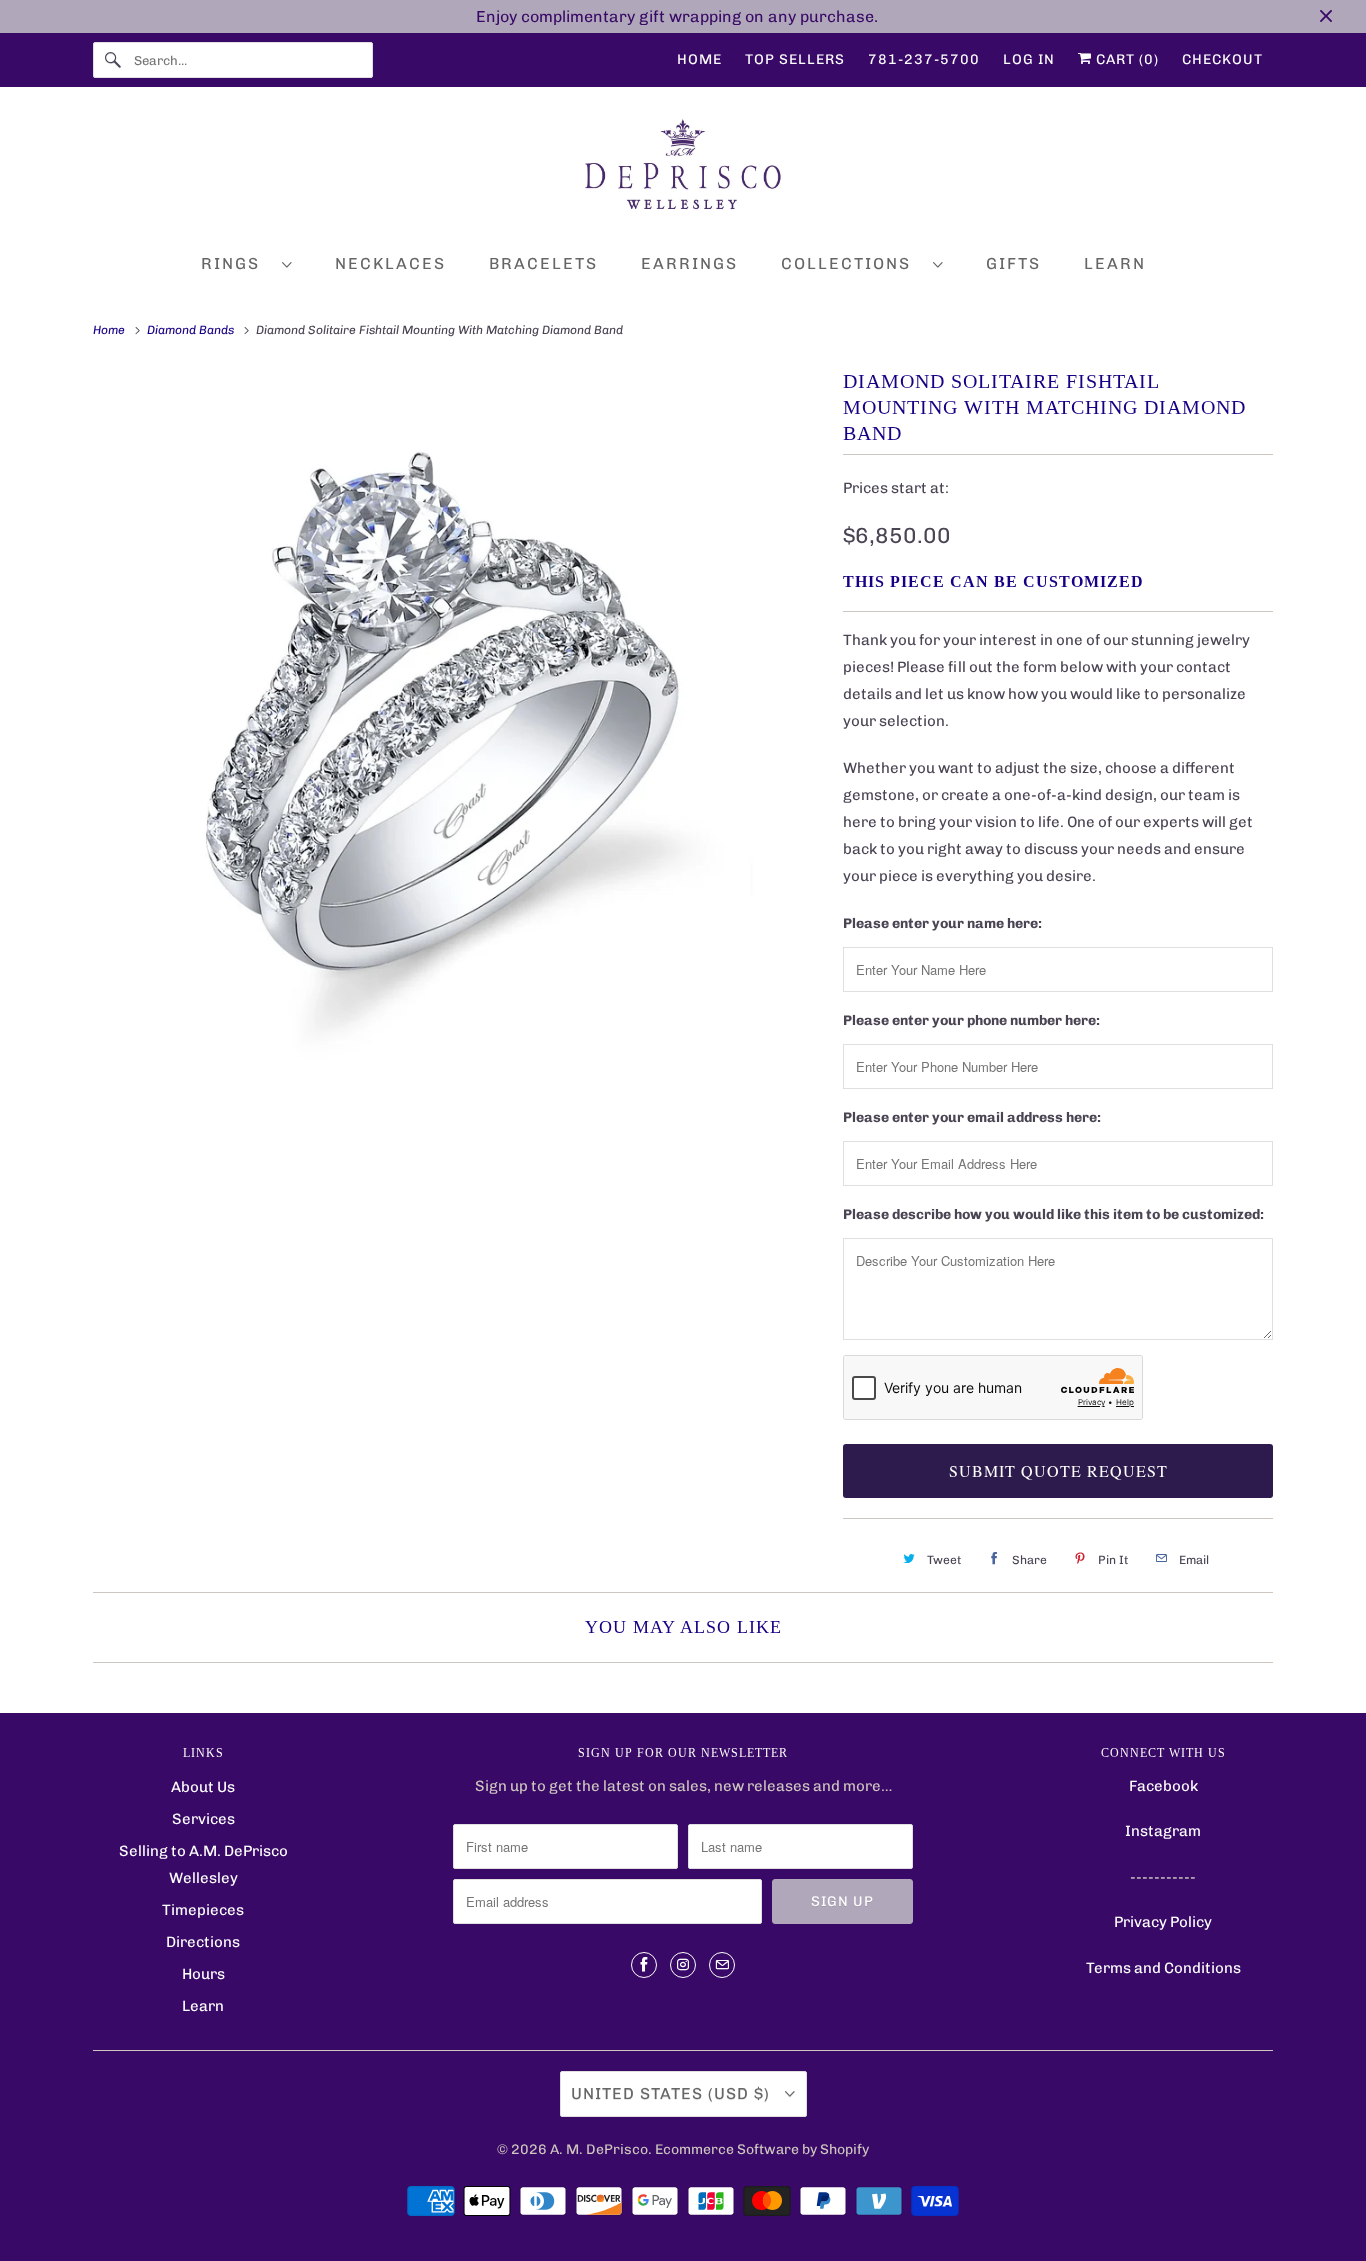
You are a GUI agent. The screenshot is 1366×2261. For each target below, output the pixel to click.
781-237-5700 (924, 59)
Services (203, 1819)
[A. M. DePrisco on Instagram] (683, 1965)
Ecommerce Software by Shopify (762, 2149)
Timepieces (203, 1910)
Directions (203, 1942)
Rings (236, 263)
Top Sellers (795, 59)
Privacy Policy (1163, 1922)
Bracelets (543, 263)
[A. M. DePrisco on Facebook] (644, 1965)
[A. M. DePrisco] (683, 168)
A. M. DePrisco (599, 2149)
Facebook (1163, 1786)
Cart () (1125, 59)
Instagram (1163, 1831)
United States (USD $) (673, 2093)
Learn (1115, 263)
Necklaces (390, 263)
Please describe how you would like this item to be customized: (1053, 1214)
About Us (203, 1787)
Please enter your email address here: (972, 1117)
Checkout (1222, 59)
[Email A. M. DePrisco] (722, 1965)
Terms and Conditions (1163, 1968)
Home (699, 59)
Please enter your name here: (942, 923)
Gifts (1013, 263)
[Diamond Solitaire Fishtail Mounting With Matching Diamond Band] (458, 754)
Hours (203, 1974)
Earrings (689, 263)
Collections (852, 263)
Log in (1029, 59)
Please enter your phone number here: (971, 1020)
